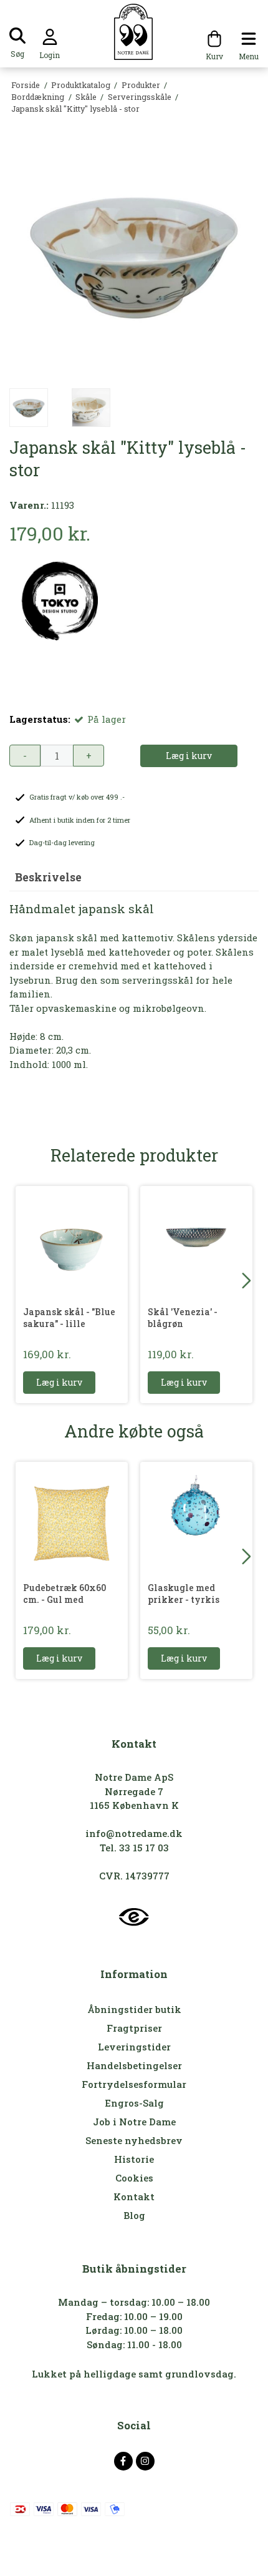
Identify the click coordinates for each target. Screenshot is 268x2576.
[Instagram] (145, 2461)
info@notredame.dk (134, 1833)
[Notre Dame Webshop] (134, 32)
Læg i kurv (59, 1382)
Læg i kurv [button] (189, 756)
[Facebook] (123, 2461)
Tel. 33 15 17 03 (134, 1848)
